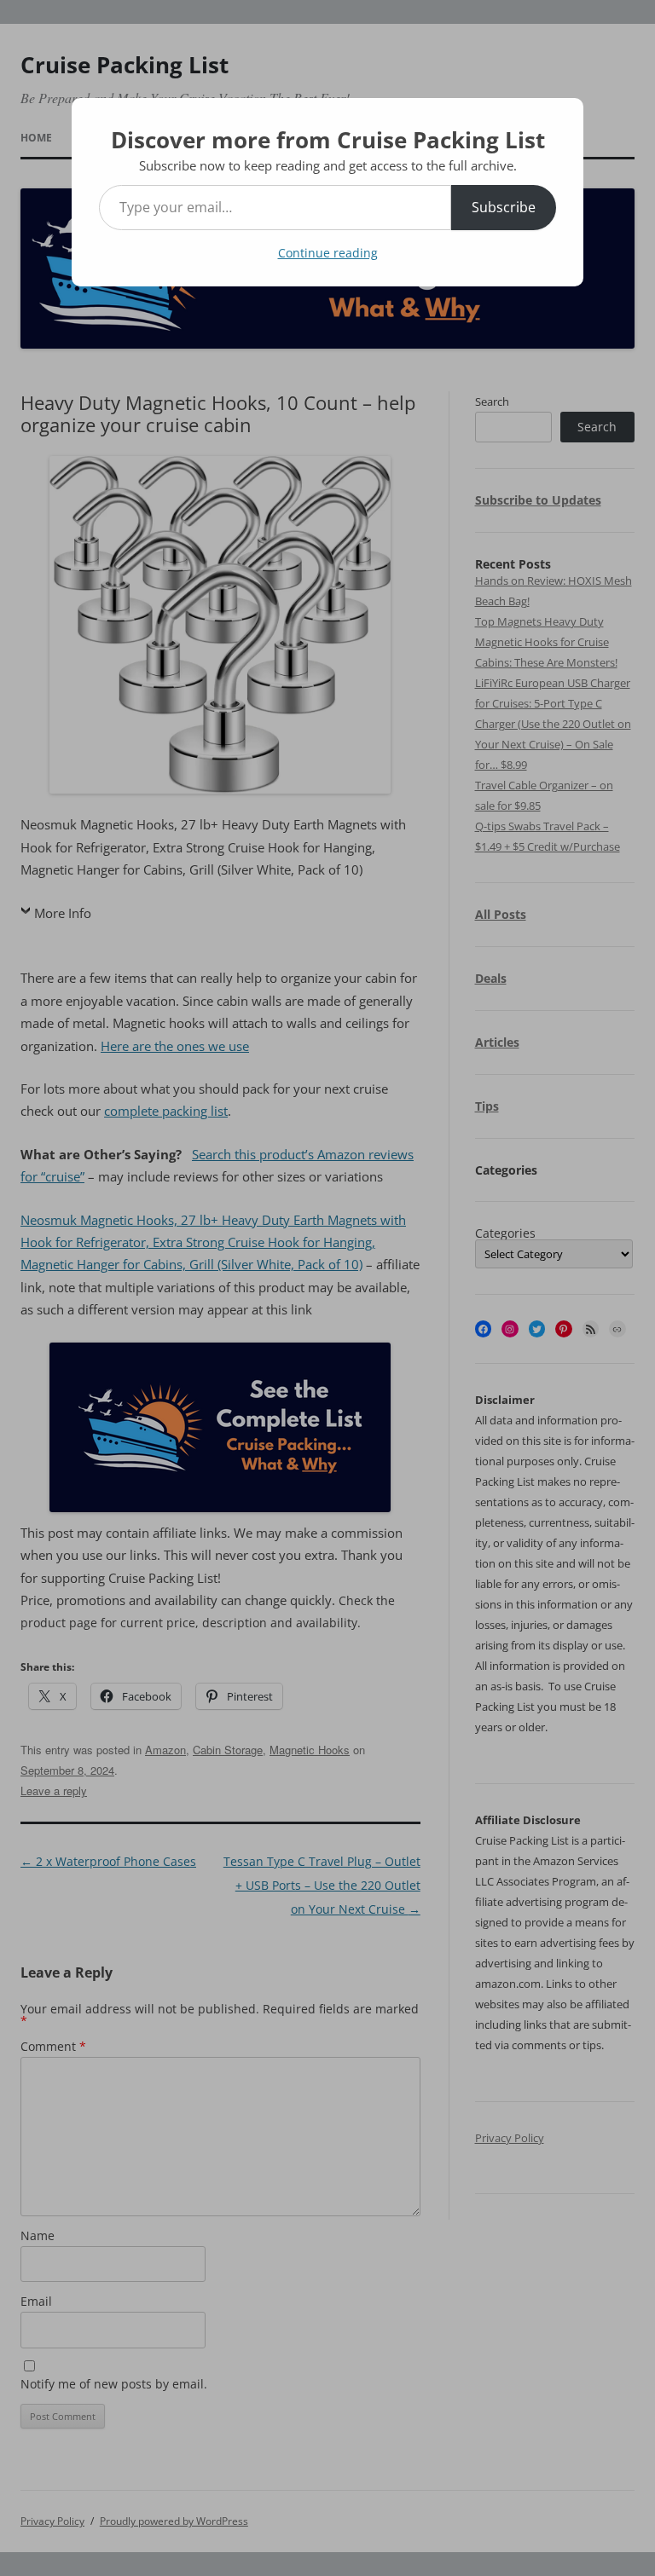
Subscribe (504, 207)
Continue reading (328, 253)
